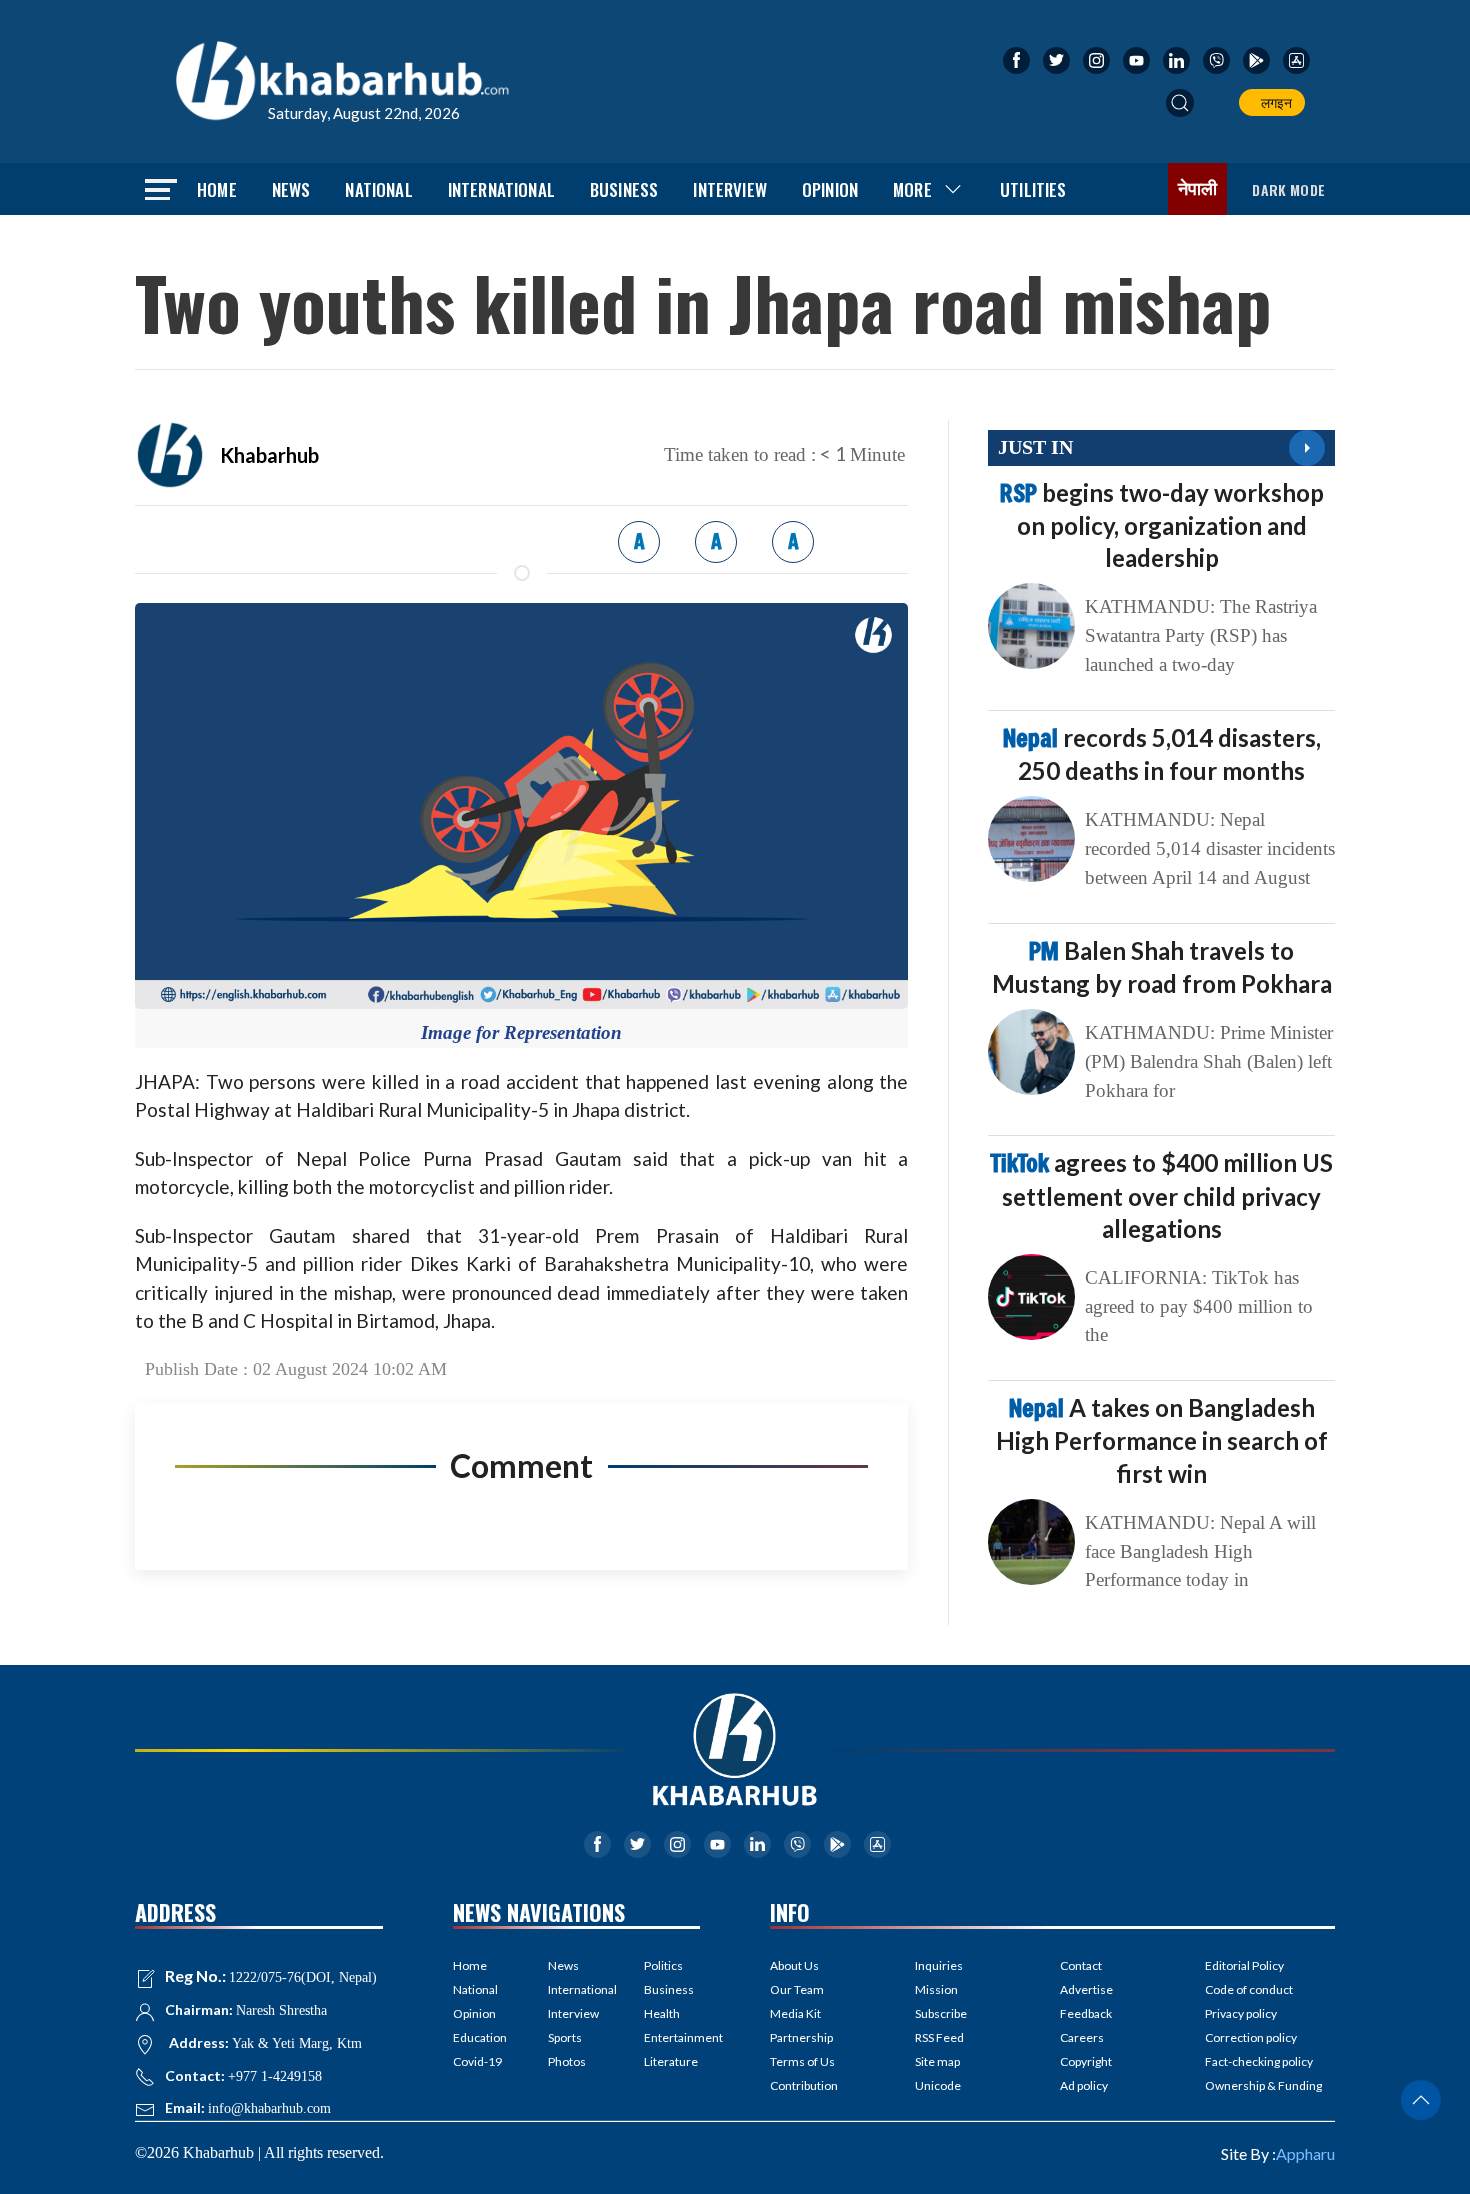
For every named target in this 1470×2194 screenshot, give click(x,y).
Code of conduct (1249, 1989)
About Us (794, 1965)
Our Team (797, 1989)
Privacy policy (1241, 2013)
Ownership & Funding (1263, 2085)
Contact (1081, 1965)
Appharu (1305, 2153)
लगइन (1273, 102)
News (291, 189)
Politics (663, 1965)
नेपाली (1198, 189)
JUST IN (1035, 447)
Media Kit (795, 2013)
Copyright (1086, 2061)
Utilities (1033, 189)
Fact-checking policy (1259, 2061)
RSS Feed (939, 2037)
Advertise (1086, 1989)
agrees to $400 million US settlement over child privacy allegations (1161, 1195)
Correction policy (1251, 2037)
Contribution (804, 2085)
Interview (730, 189)
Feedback (1086, 2013)
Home (217, 189)
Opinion (830, 189)
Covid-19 (477, 2061)
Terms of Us (802, 2061)
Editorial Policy (1244, 1965)
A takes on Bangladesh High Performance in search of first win (1162, 1440)
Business (624, 189)
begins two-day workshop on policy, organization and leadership (1162, 525)
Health (662, 2013)
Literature (671, 2061)
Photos (567, 2061)
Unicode (938, 2085)
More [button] (912, 189)
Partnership (801, 2037)
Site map (937, 2061)
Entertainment (672, 2037)
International (501, 189)
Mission (936, 1989)
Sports (565, 2037)
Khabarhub (269, 455)
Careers (1082, 2037)
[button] (1180, 103)
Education (480, 2037)
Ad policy (1084, 2085)
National (378, 189)
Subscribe (941, 2013)
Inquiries (939, 1965)
